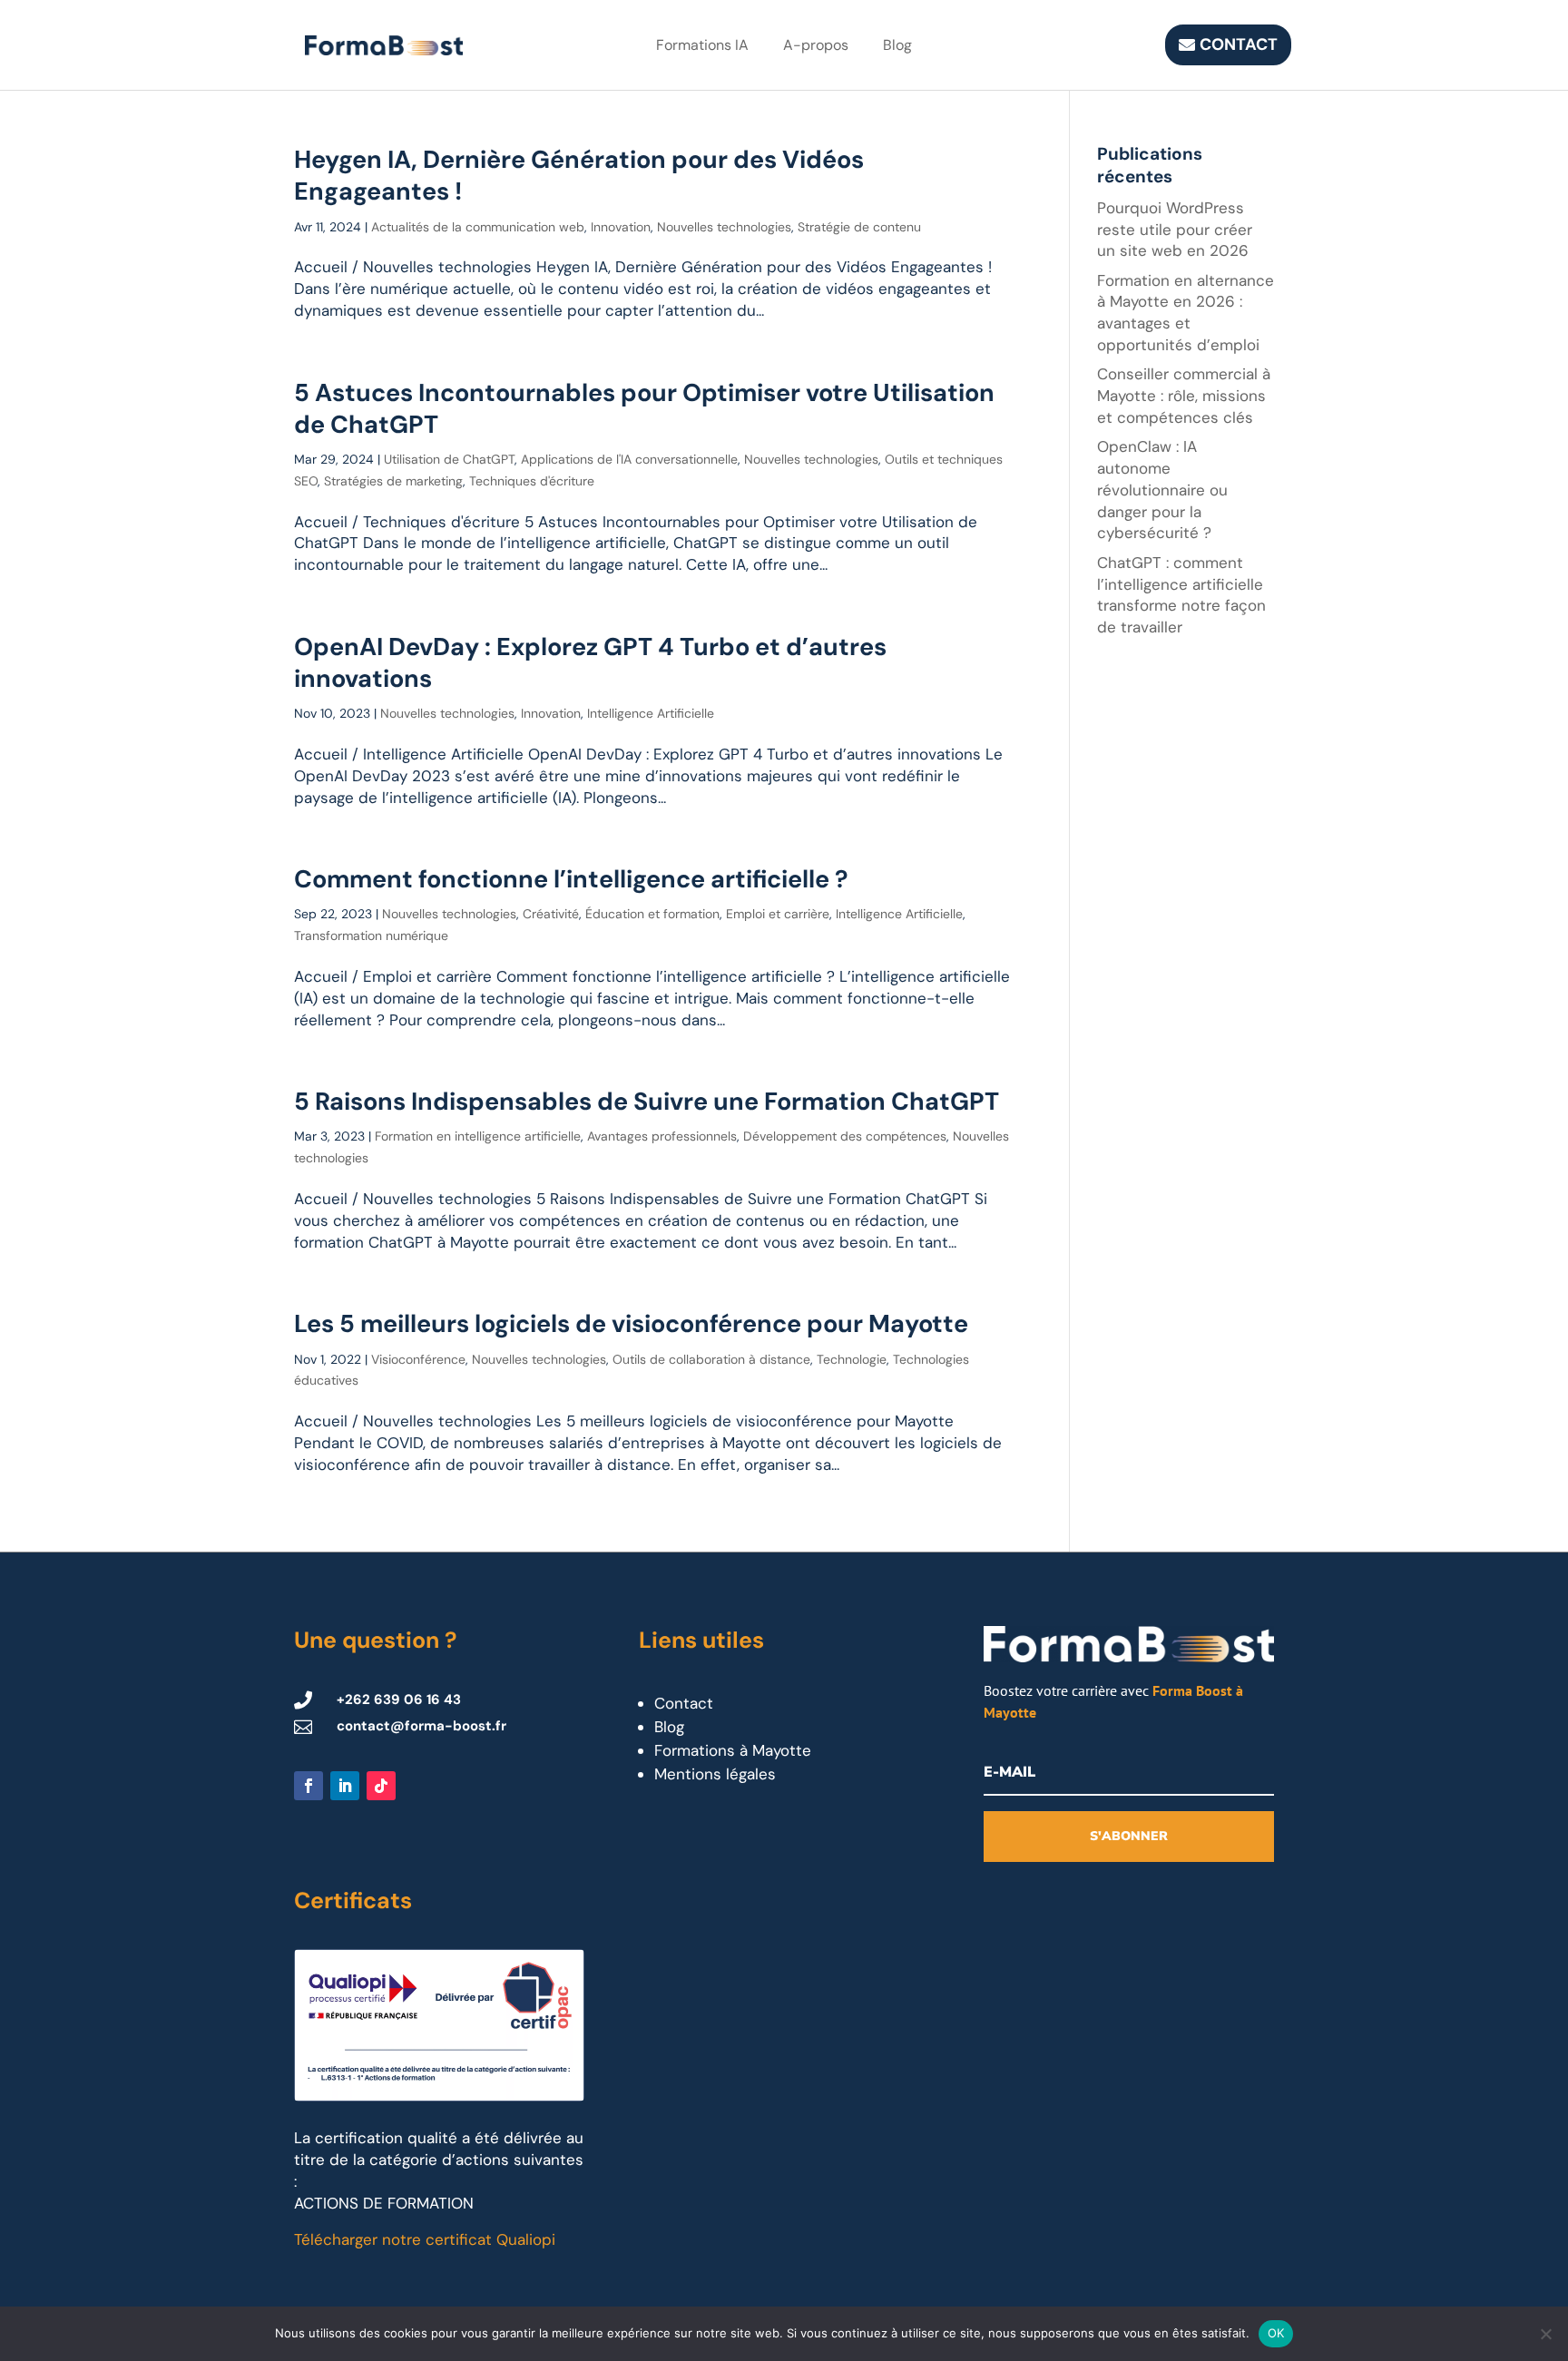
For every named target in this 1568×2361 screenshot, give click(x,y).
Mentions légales (715, 1774)
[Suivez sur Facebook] (309, 1786)
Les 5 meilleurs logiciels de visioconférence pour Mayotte (631, 1323)
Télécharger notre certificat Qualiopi (425, 2239)
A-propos (816, 45)
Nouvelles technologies (724, 227)
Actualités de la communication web (478, 227)
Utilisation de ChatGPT (449, 459)
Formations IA (702, 45)
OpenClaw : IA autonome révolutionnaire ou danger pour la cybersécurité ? (1162, 490)
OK (1276, 2333)
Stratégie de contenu (859, 227)
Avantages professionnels (662, 1136)
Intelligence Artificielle (651, 713)
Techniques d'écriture (532, 481)
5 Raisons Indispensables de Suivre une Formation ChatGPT (647, 1101)
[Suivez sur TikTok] (381, 1786)
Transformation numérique (371, 936)
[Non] (1545, 2334)
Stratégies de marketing (393, 481)
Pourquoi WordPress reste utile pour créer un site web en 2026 (1175, 230)
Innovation (621, 227)
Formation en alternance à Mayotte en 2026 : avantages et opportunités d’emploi (1186, 313)
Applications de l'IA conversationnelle (629, 459)
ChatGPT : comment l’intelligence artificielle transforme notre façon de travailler (1181, 595)
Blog (897, 45)
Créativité (551, 914)
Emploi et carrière (778, 914)
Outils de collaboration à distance (711, 1359)
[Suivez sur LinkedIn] (345, 1786)
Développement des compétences (845, 1136)
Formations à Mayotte (733, 1750)
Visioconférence (418, 1359)
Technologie (852, 1359)
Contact (1239, 44)
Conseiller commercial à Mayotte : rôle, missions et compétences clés (1184, 396)
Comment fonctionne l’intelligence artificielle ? (571, 879)
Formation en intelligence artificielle (478, 1136)
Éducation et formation (652, 914)
